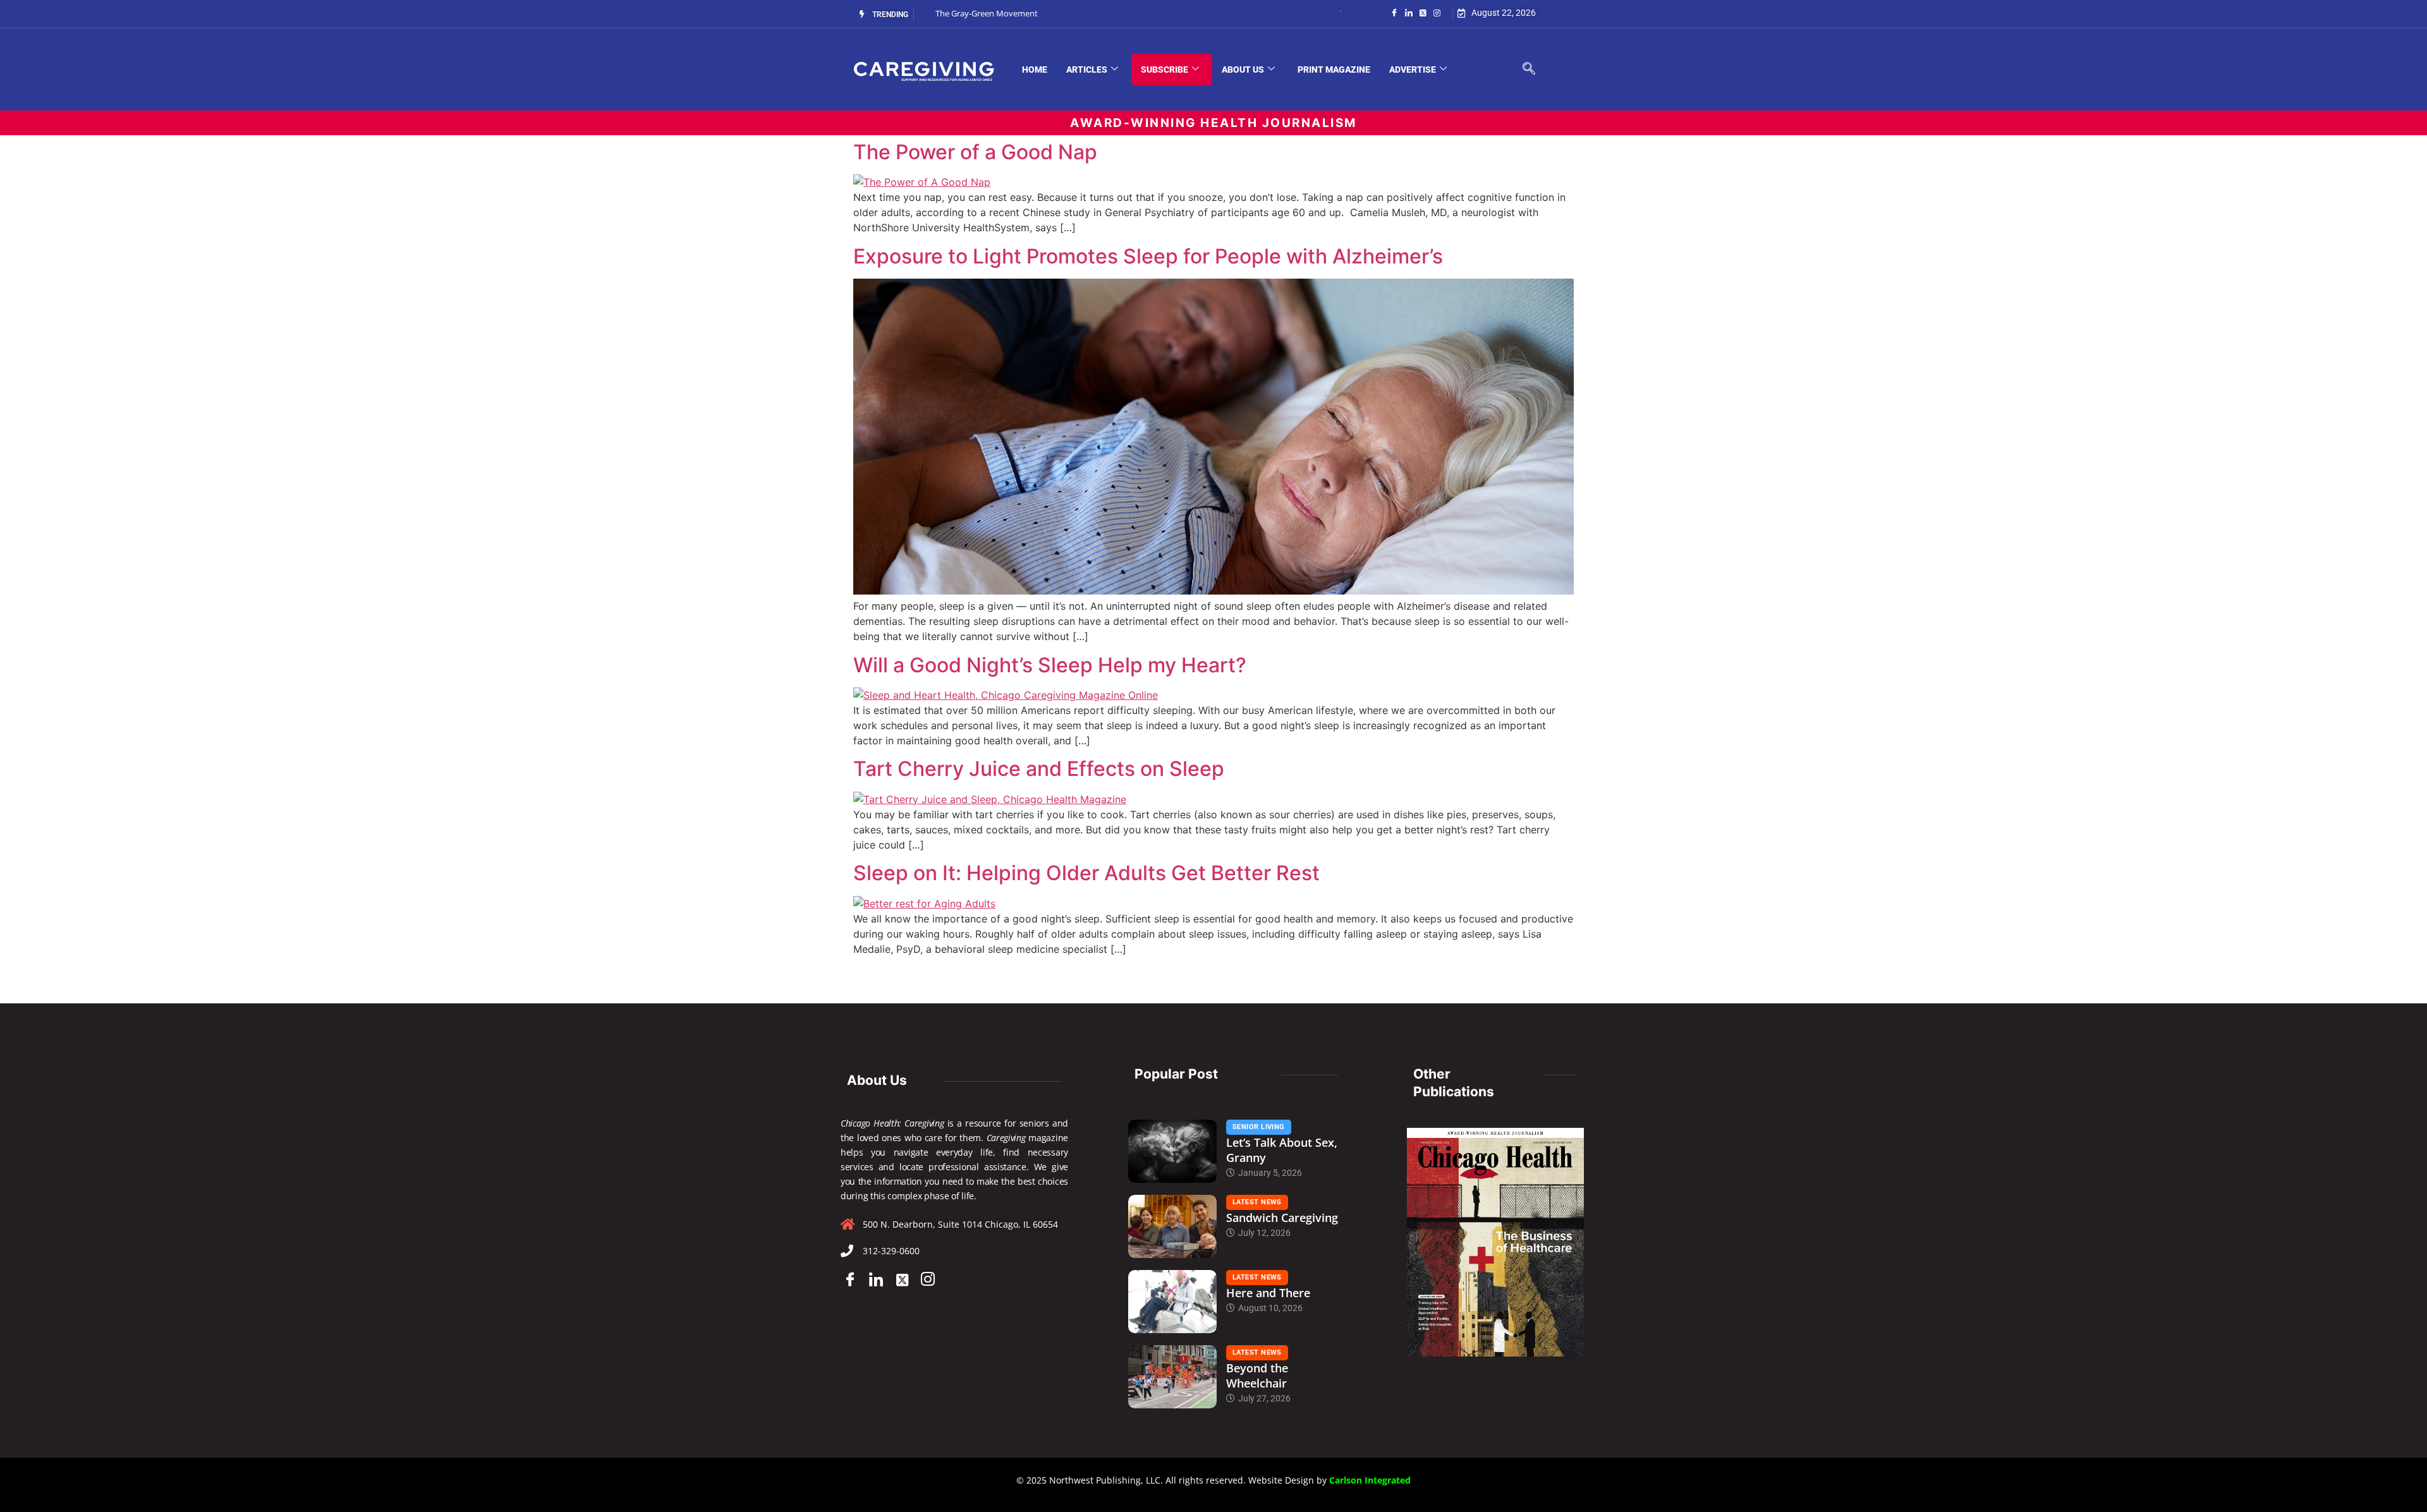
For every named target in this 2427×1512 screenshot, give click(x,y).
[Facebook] (1394, 12)
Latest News (1257, 1202)
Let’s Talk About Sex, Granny (1282, 1150)
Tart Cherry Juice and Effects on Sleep (1039, 769)
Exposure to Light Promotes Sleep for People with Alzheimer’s (1148, 256)
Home (1035, 70)
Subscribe (1165, 70)
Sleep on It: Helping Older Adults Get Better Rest (1086, 873)
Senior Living (1259, 1127)
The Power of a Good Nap (975, 152)
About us (1243, 70)
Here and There (1268, 1293)
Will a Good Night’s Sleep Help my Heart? (1050, 665)
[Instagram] (1437, 12)
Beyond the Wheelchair (1257, 1376)
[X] (902, 1279)
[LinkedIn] (1409, 12)
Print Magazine (1334, 70)
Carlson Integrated (1370, 1480)
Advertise (1413, 70)
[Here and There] (1172, 1302)
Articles (1087, 70)
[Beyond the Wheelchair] (1172, 1377)
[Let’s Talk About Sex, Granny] (1172, 1151)
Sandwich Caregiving (1282, 1218)
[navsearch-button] (1529, 70)
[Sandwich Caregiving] (1172, 1226)
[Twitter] (1423, 12)
